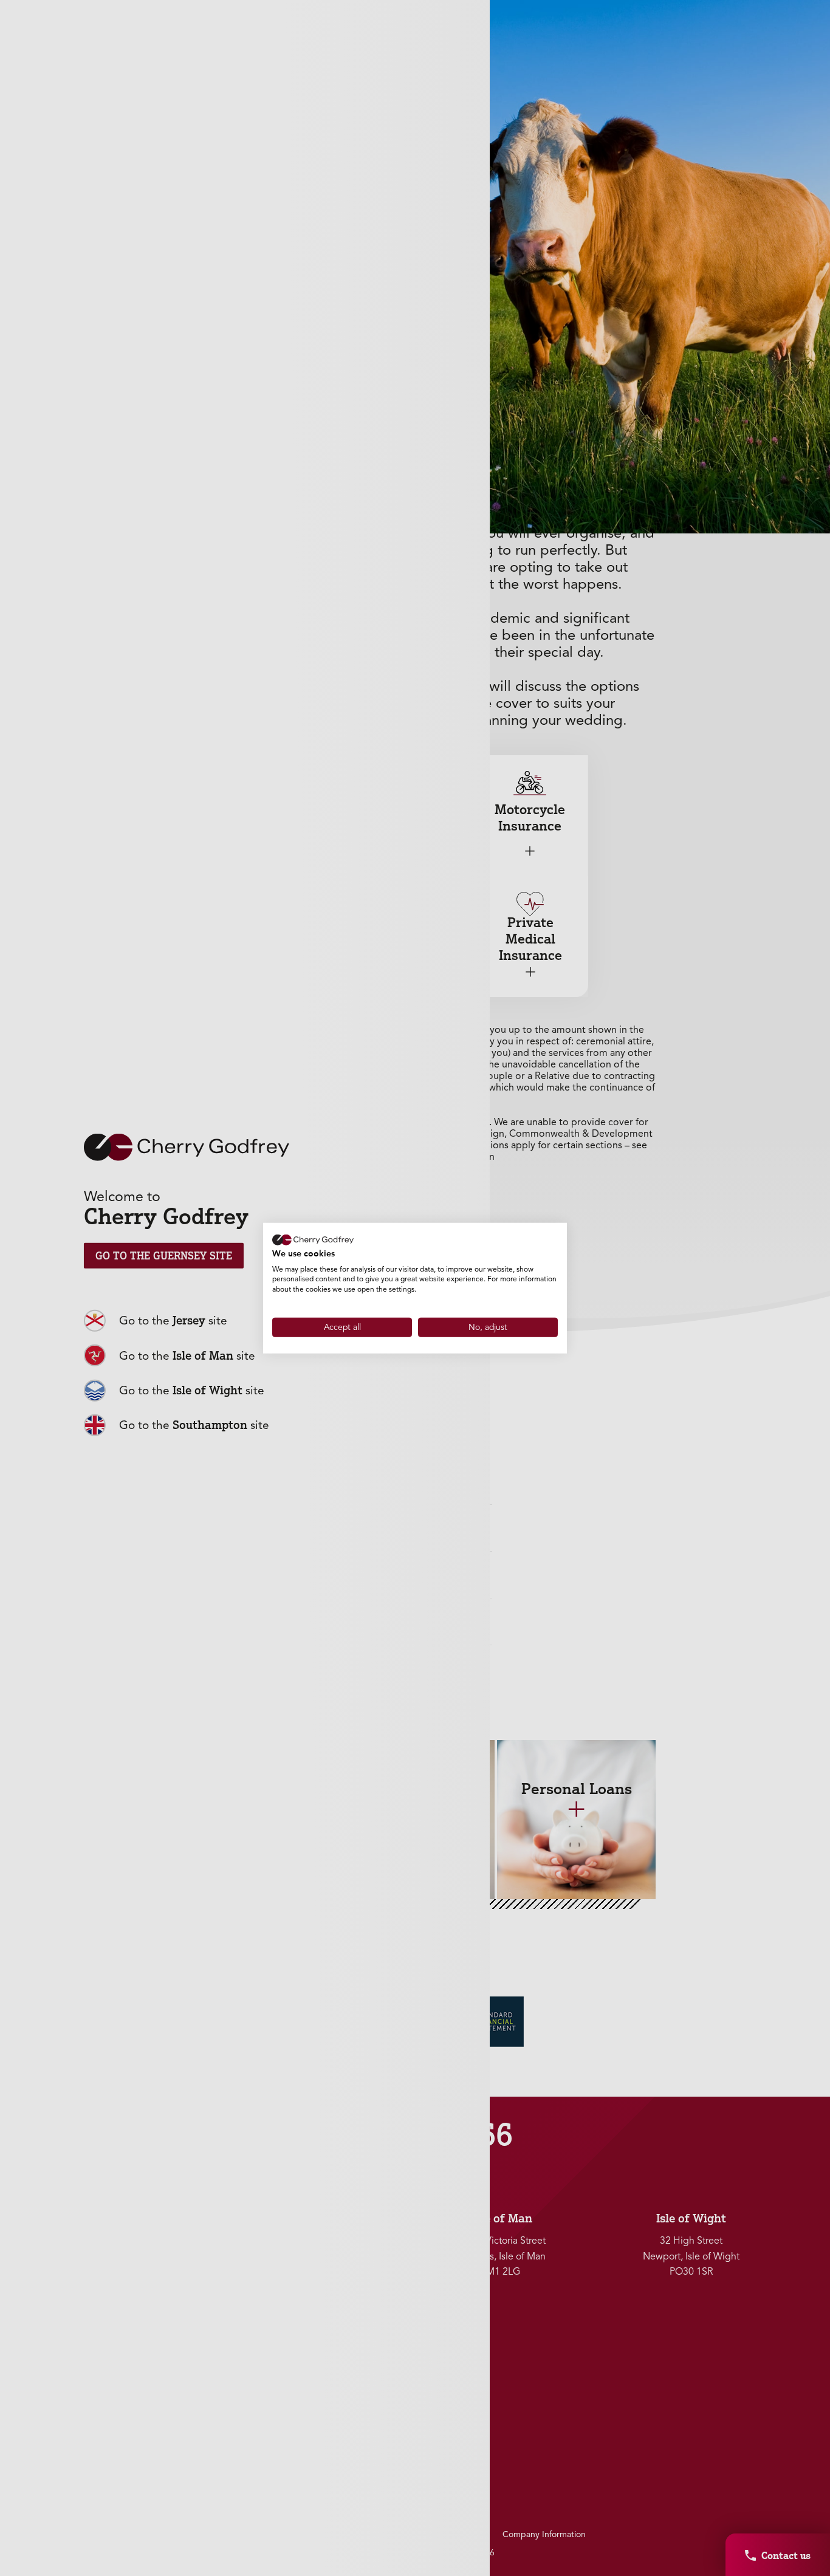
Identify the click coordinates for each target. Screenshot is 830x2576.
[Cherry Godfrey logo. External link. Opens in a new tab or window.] (313, 1240)
